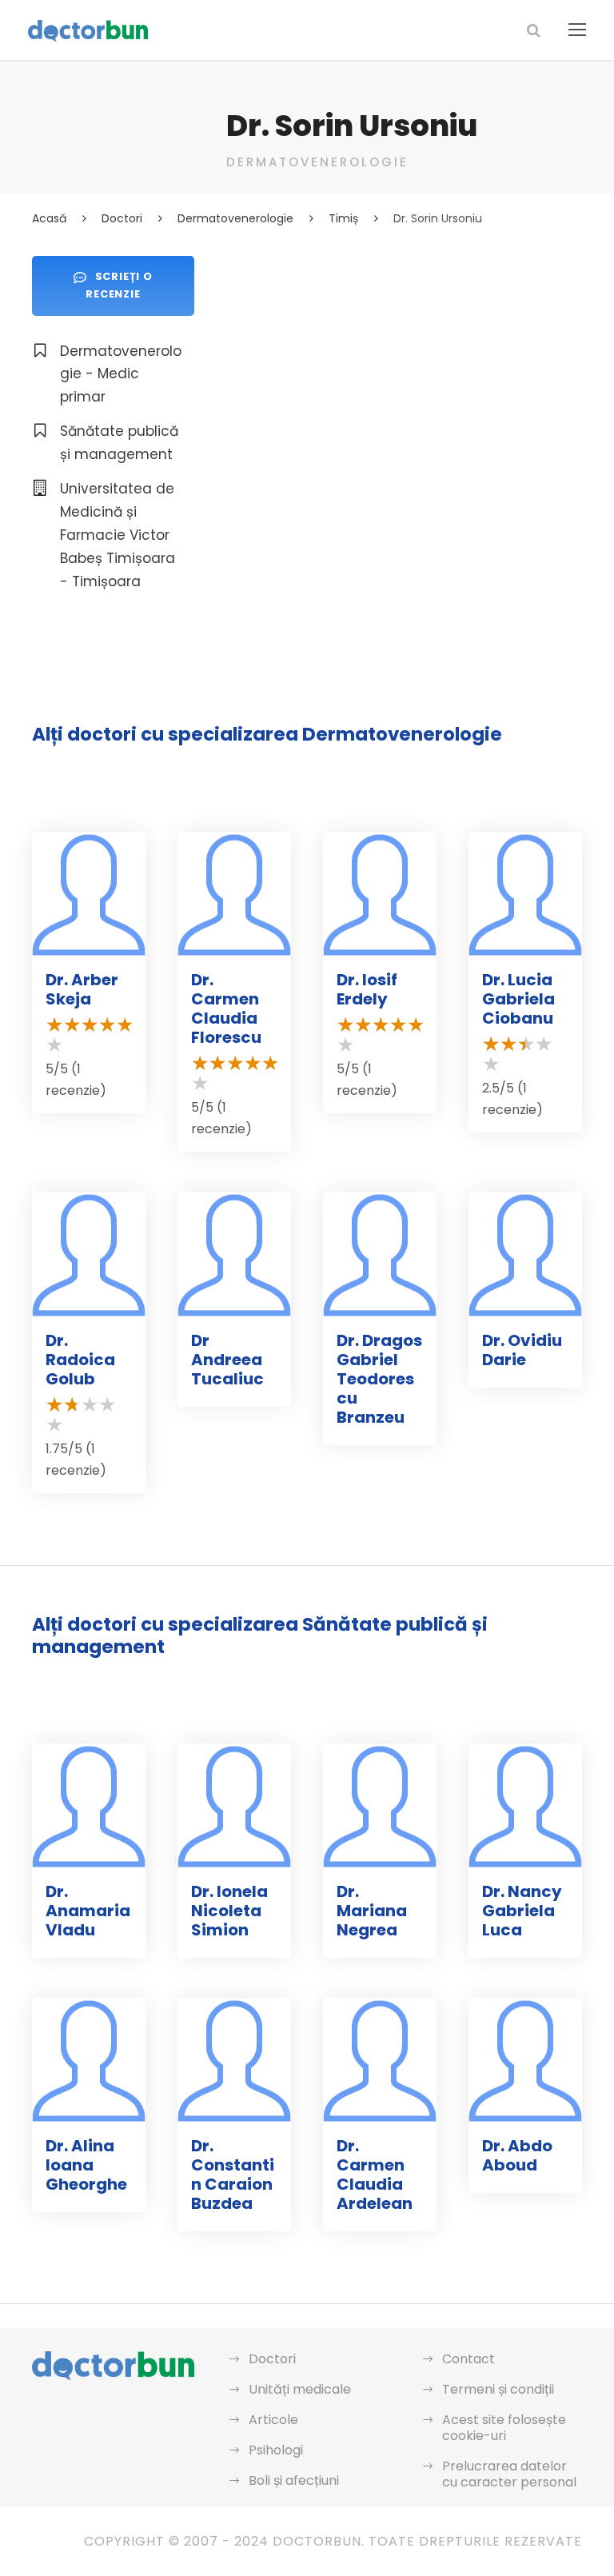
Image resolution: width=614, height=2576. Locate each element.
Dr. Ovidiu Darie (522, 1350)
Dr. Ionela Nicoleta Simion (229, 1911)
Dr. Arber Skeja (82, 989)
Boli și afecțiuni (294, 2480)
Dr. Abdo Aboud (517, 2155)
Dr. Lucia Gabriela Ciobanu (518, 999)
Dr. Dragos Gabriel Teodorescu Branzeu (379, 1379)
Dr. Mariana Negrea (372, 1911)
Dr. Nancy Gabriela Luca (522, 1911)
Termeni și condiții (498, 2389)
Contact (468, 2359)
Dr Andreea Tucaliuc (227, 1360)
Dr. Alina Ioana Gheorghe (86, 2165)
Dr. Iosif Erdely (367, 989)
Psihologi (276, 2450)
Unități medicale (300, 2389)
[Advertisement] (404, 368)
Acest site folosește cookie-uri (504, 2428)
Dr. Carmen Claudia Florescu (226, 1008)
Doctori (272, 2359)
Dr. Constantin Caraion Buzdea (233, 2175)
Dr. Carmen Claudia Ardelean (375, 2175)
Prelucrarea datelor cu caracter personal (509, 2474)
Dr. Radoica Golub (80, 1360)
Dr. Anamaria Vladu (88, 1911)
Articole (273, 2420)
